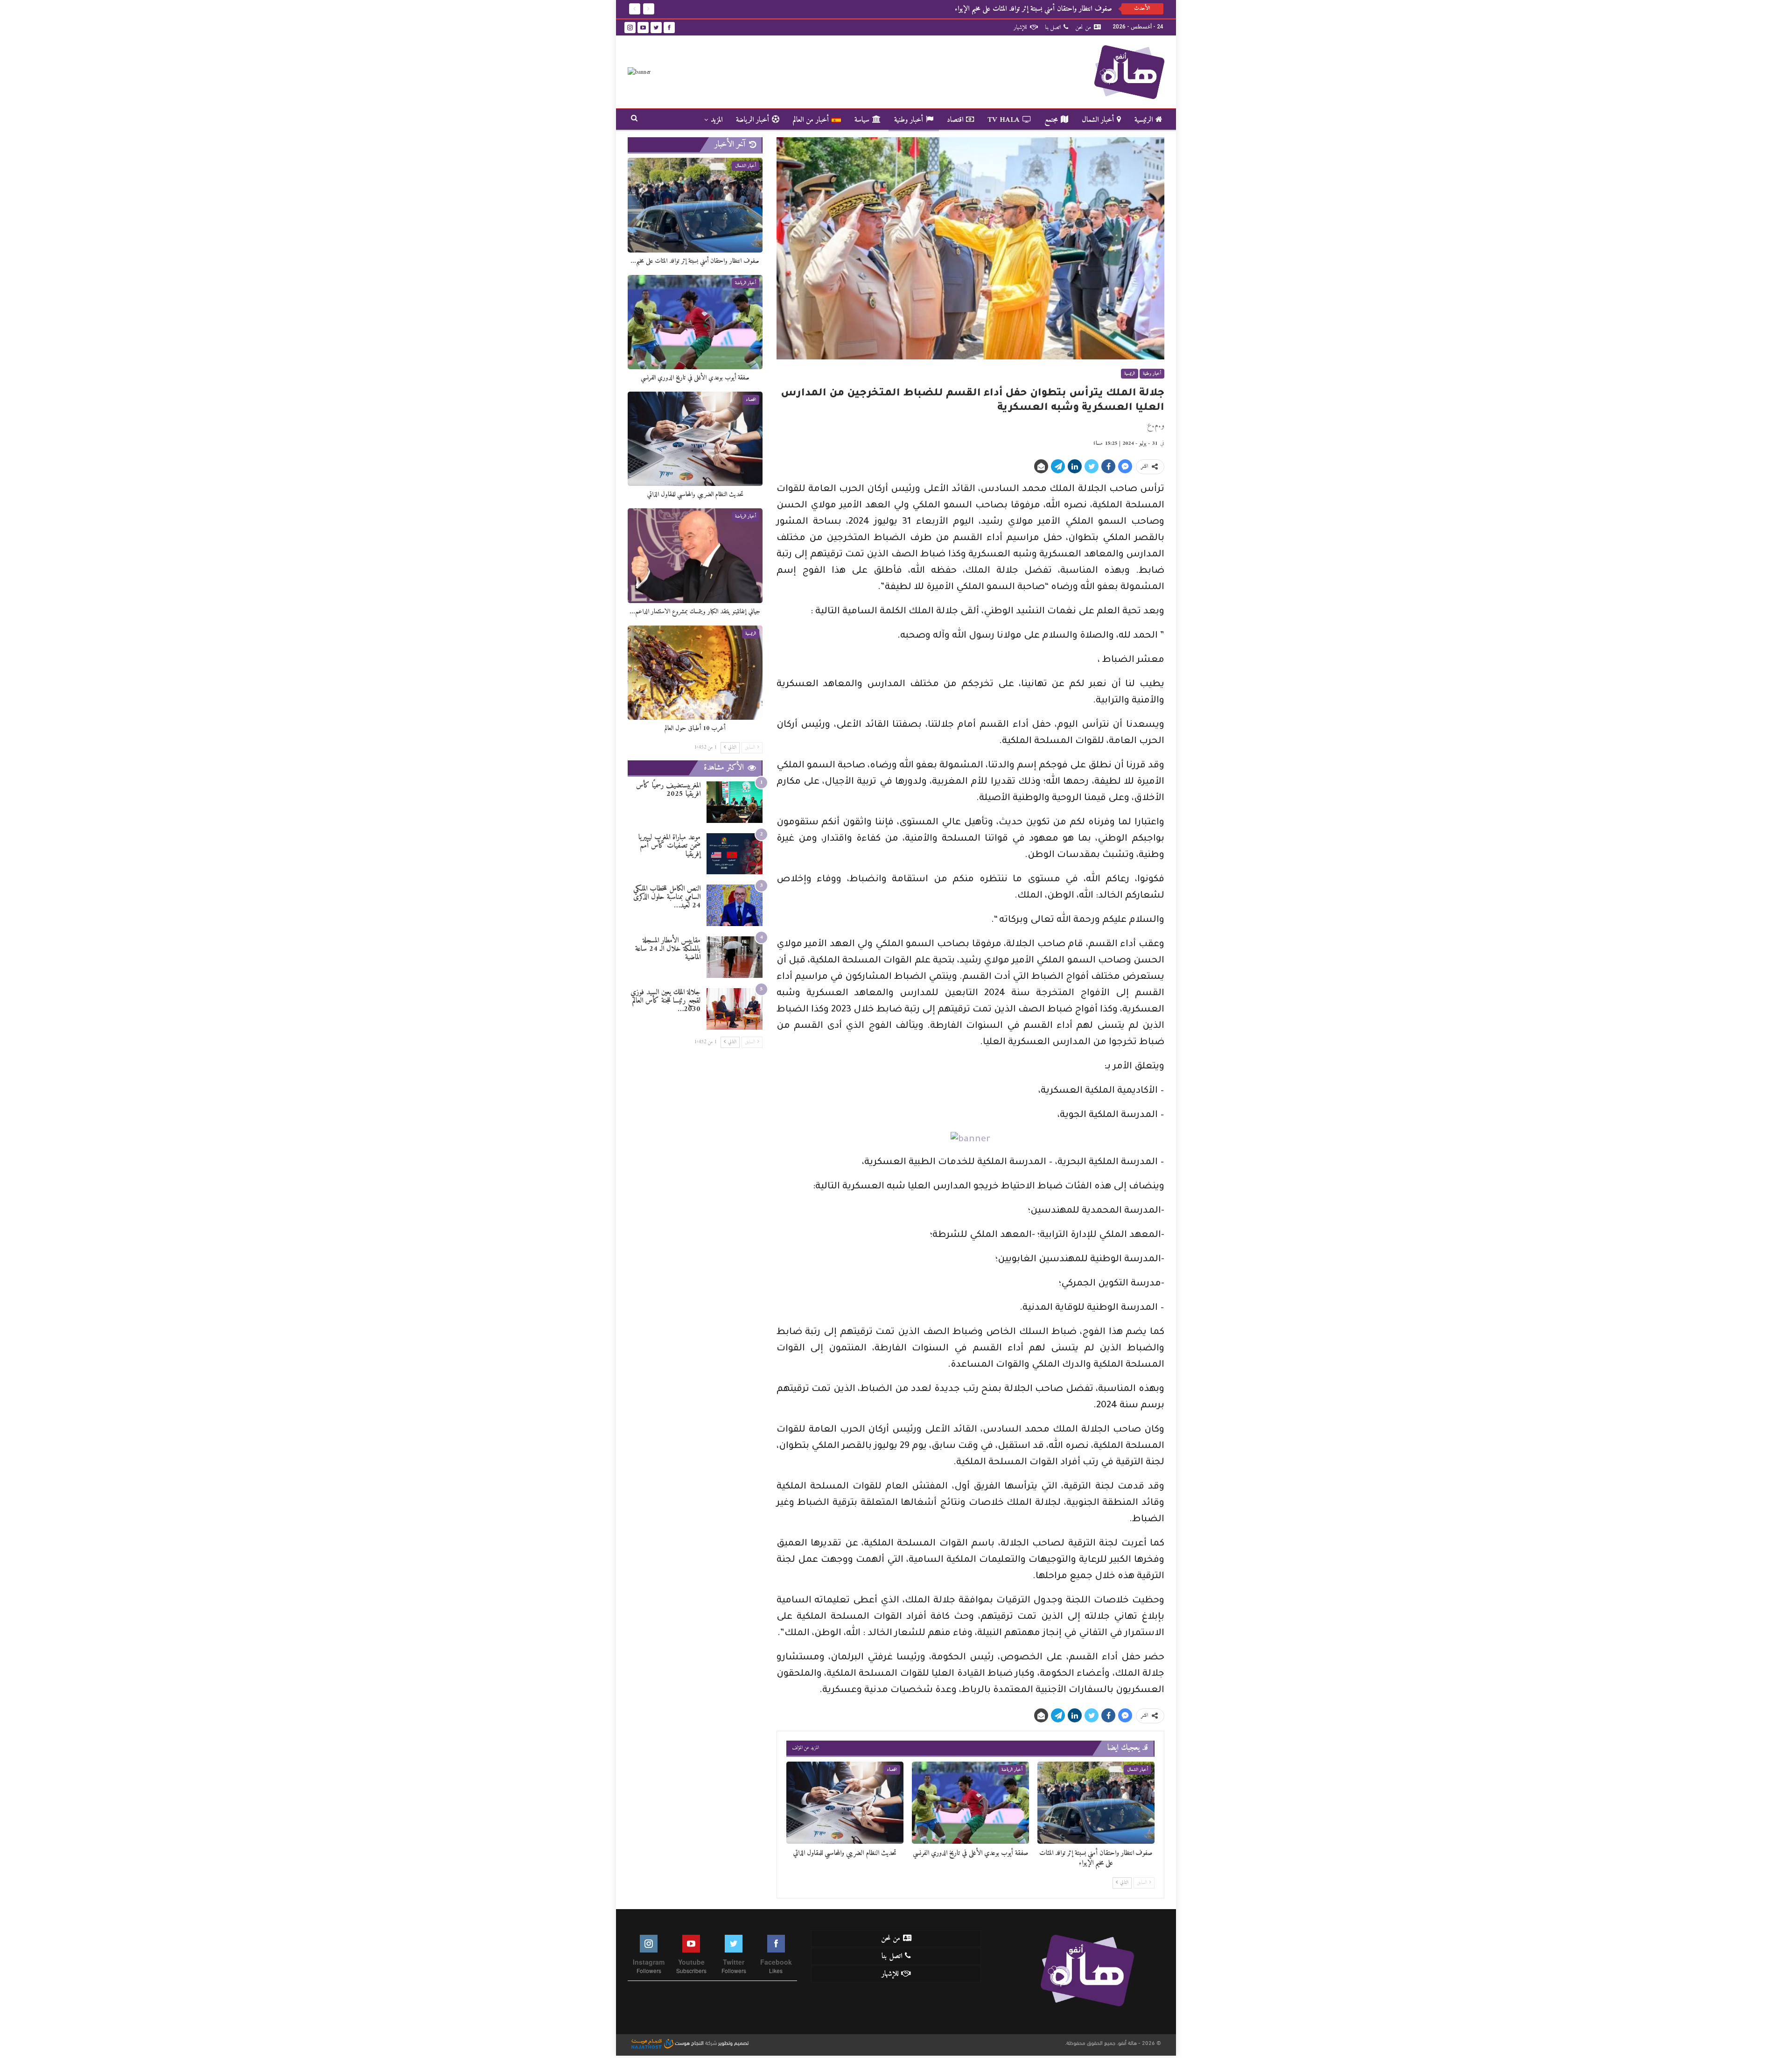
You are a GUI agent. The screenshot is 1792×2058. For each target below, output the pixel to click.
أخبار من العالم (811, 120)
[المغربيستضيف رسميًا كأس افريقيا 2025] (735, 802)
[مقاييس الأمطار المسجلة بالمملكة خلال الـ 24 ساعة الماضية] (735, 957)
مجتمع (1051, 120)
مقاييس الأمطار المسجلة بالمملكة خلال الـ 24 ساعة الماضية (668, 949)
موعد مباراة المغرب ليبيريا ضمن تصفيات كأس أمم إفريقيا (669, 846)
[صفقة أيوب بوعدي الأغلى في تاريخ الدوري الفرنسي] (970, 1803)
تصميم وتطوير (733, 2042)
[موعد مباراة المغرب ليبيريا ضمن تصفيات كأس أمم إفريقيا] (735, 854)
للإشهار (1020, 27)
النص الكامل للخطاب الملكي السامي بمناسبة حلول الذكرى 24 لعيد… (667, 897)
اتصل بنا (1053, 27)
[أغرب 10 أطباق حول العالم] (695, 673)
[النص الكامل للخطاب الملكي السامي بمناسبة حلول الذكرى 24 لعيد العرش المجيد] (735, 905)
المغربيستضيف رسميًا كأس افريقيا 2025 (668, 790)
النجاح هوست (689, 2042)
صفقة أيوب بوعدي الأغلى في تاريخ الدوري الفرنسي (1052, 9)
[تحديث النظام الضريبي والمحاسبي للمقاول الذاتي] (845, 1803)
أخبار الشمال (1098, 120)
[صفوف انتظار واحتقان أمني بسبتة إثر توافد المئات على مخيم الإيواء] (1096, 1803)
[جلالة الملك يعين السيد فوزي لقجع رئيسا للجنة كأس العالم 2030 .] (735, 1009)
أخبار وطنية (909, 120)
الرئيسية (1144, 120)
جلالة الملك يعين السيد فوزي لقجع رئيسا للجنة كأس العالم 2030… (665, 1001)
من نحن (1083, 27)
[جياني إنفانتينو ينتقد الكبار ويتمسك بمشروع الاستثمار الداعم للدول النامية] (695, 555)
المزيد (717, 120)
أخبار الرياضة (752, 120)
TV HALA (1004, 120)
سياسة (862, 120)
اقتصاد (955, 120)
